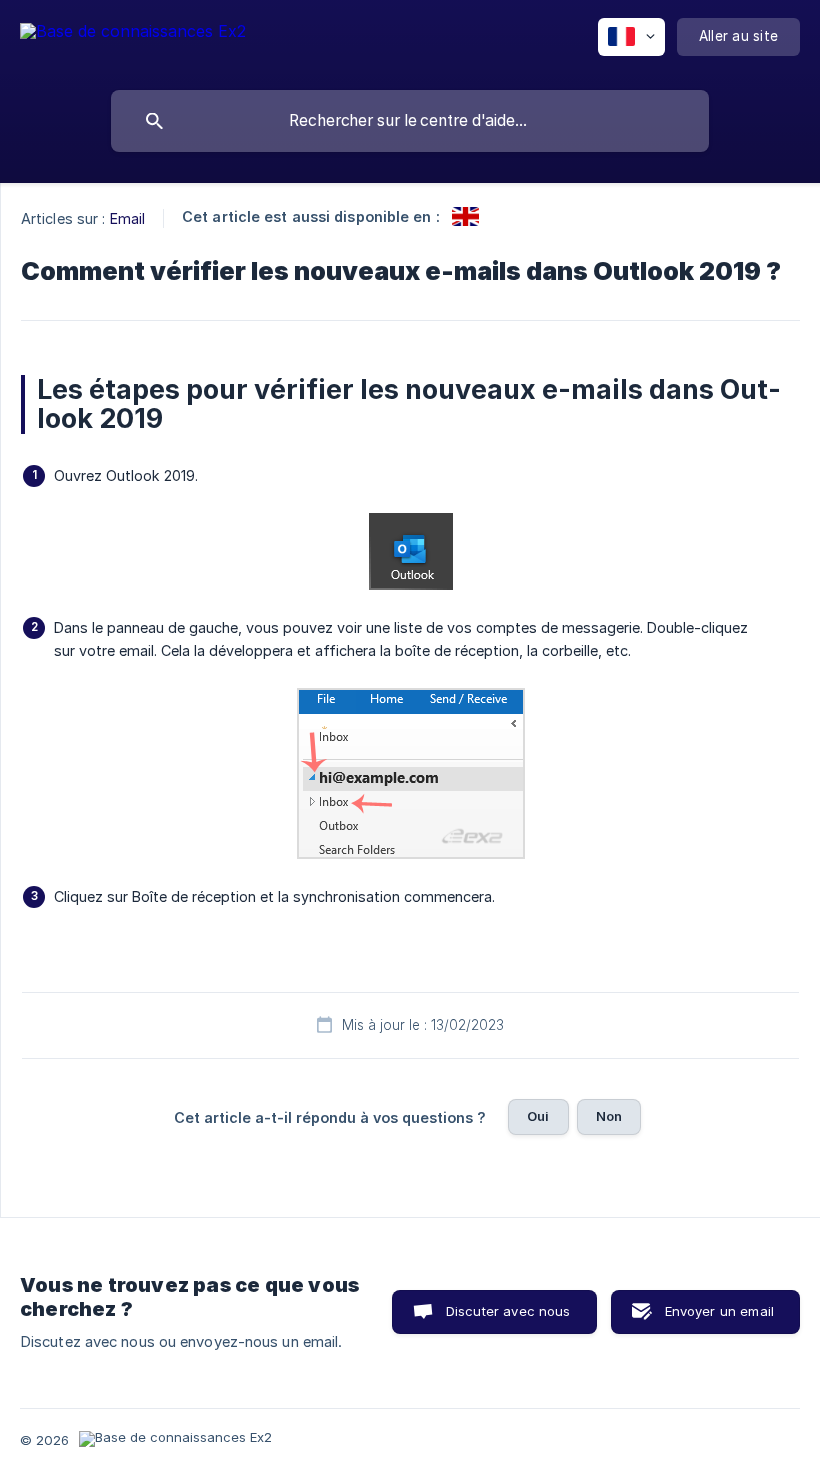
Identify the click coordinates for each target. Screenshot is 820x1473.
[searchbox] (410, 121)
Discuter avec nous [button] (508, 1311)
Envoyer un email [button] (719, 1311)
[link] (465, 216)
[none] (133, 40)
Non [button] (609, 1116)
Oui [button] (538, 1116)
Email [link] (128, 218)
